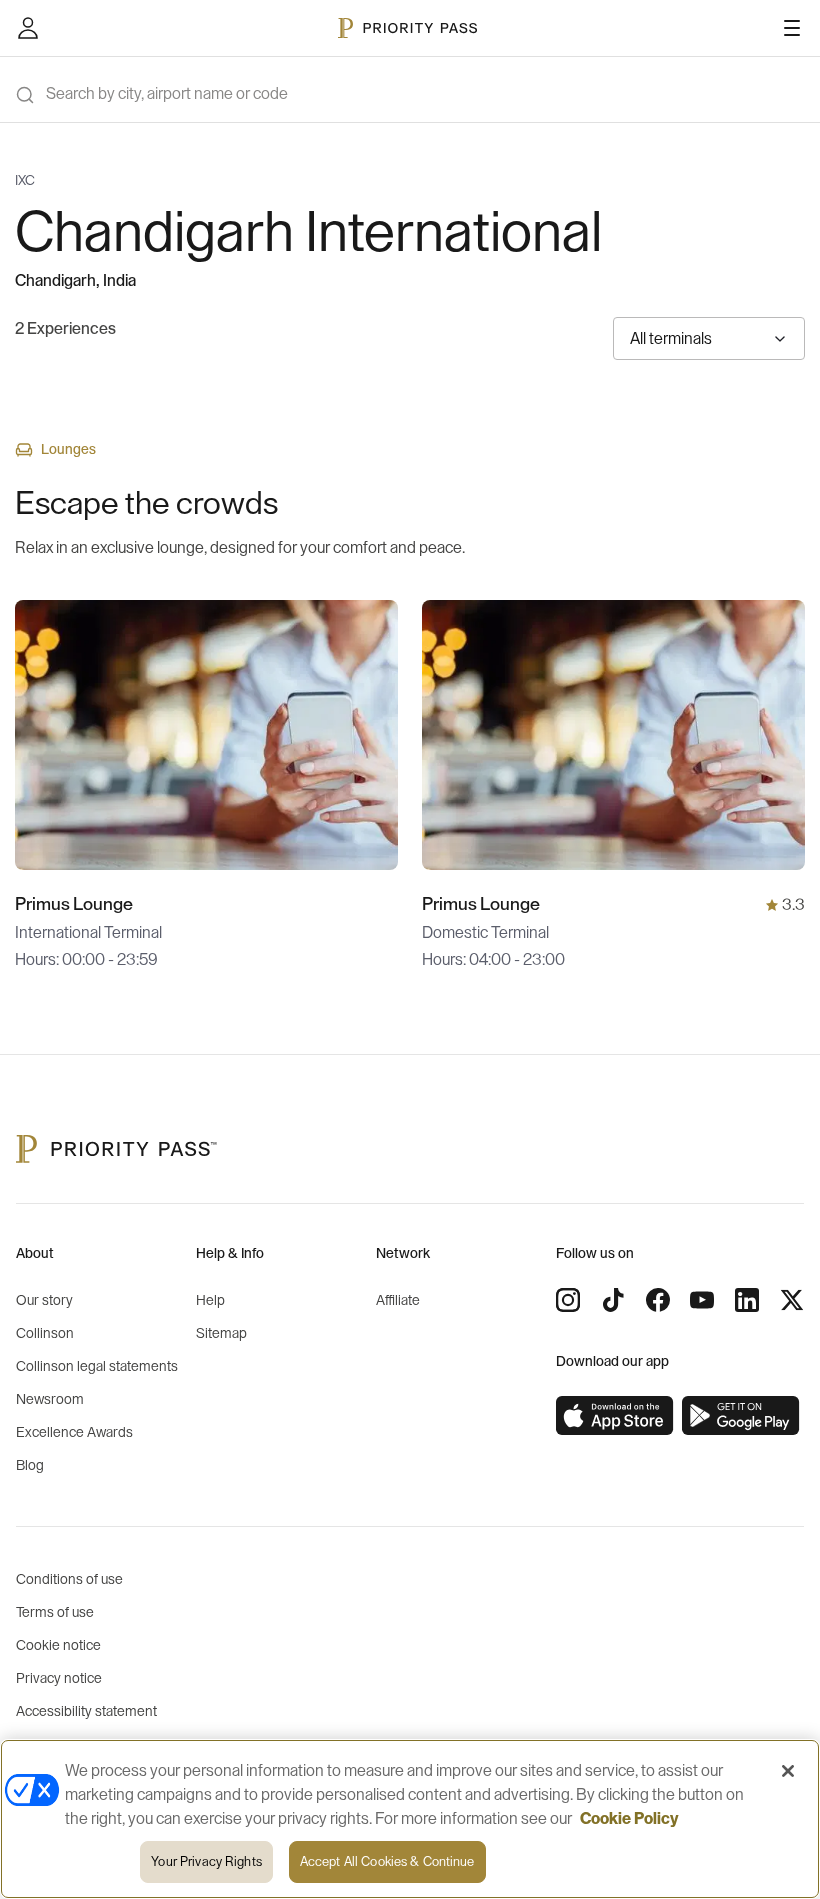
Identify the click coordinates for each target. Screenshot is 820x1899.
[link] (615, 1416)
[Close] (788, 1771)
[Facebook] (658, 1300)
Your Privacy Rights (206, 1861)
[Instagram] (568, 1300)
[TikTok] (613, 1300)
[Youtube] (702, 1300)
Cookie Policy (629, 1819)
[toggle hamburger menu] (792, 28)
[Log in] (28, 28)
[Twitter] (792, 1300)
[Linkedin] (747, 1300)
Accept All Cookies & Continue (387, 1861)
